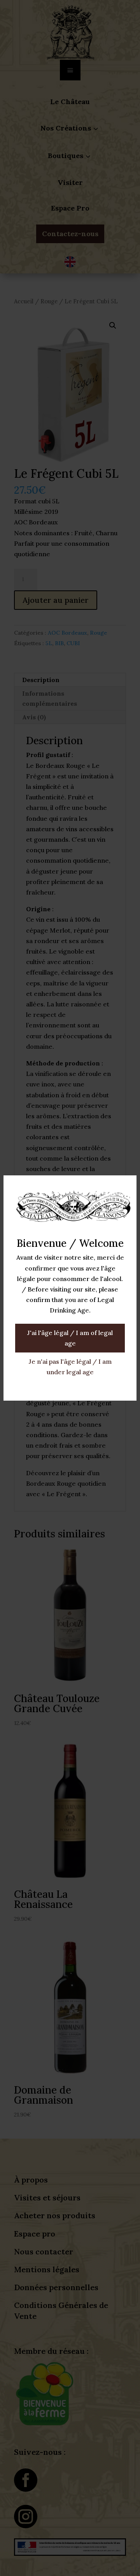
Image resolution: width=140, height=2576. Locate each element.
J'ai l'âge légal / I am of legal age (70, 1338)
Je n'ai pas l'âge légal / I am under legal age (70, 1367)
